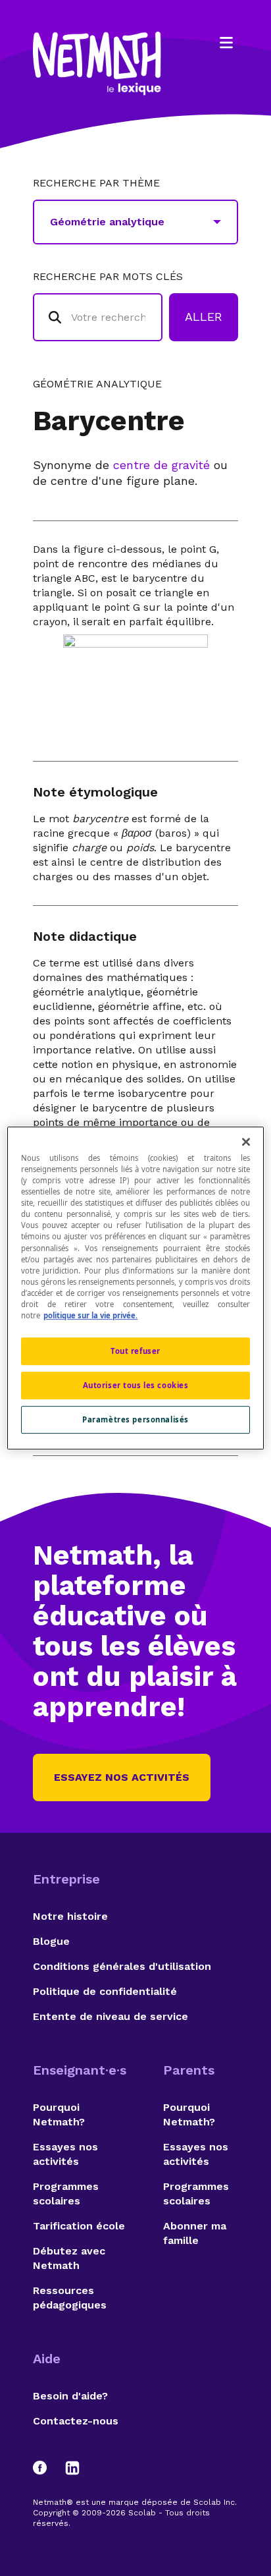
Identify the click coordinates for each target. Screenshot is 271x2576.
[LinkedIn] (72, 2468)
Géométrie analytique (97, 384)
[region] (135, 1288)
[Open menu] (226, 43)
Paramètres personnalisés (135, 1419)
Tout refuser (135, 1351)
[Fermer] (246, 1142)
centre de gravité (161, 465)
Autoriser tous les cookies (136, 1385)
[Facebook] (46, 2468)
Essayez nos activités (122, 1777)
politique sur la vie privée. (90, 1315)
